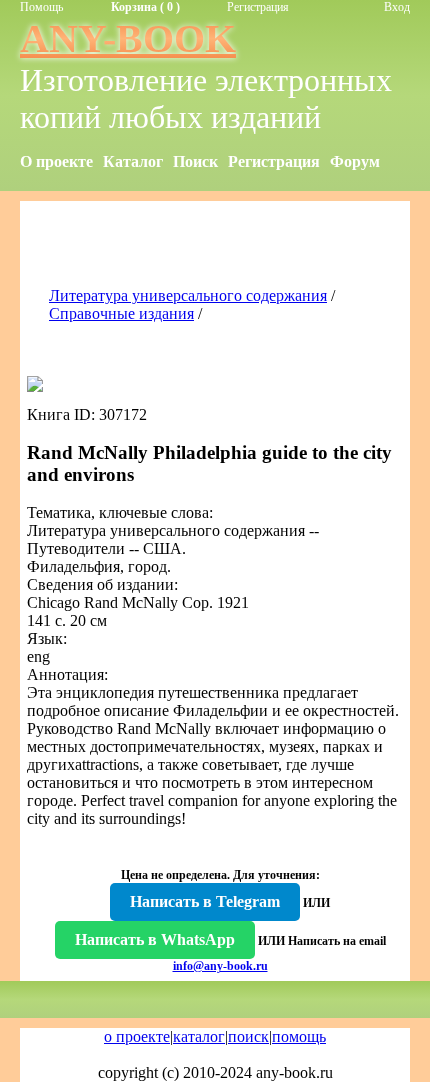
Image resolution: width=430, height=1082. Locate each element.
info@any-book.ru (220, 966)
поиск (248, 1036)
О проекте (56, 161)
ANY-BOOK (128, 38)
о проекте (137, 1036)
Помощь (41, 7)
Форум (355, 161)
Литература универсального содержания (188, 295)
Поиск (195, 161)
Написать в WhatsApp (155, 939)
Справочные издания (121, 313)
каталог (199, 1036)
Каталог (133, 161)
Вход (397, 7)
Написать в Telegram (205, 901)
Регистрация (258, 7)
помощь (299, 1036)
